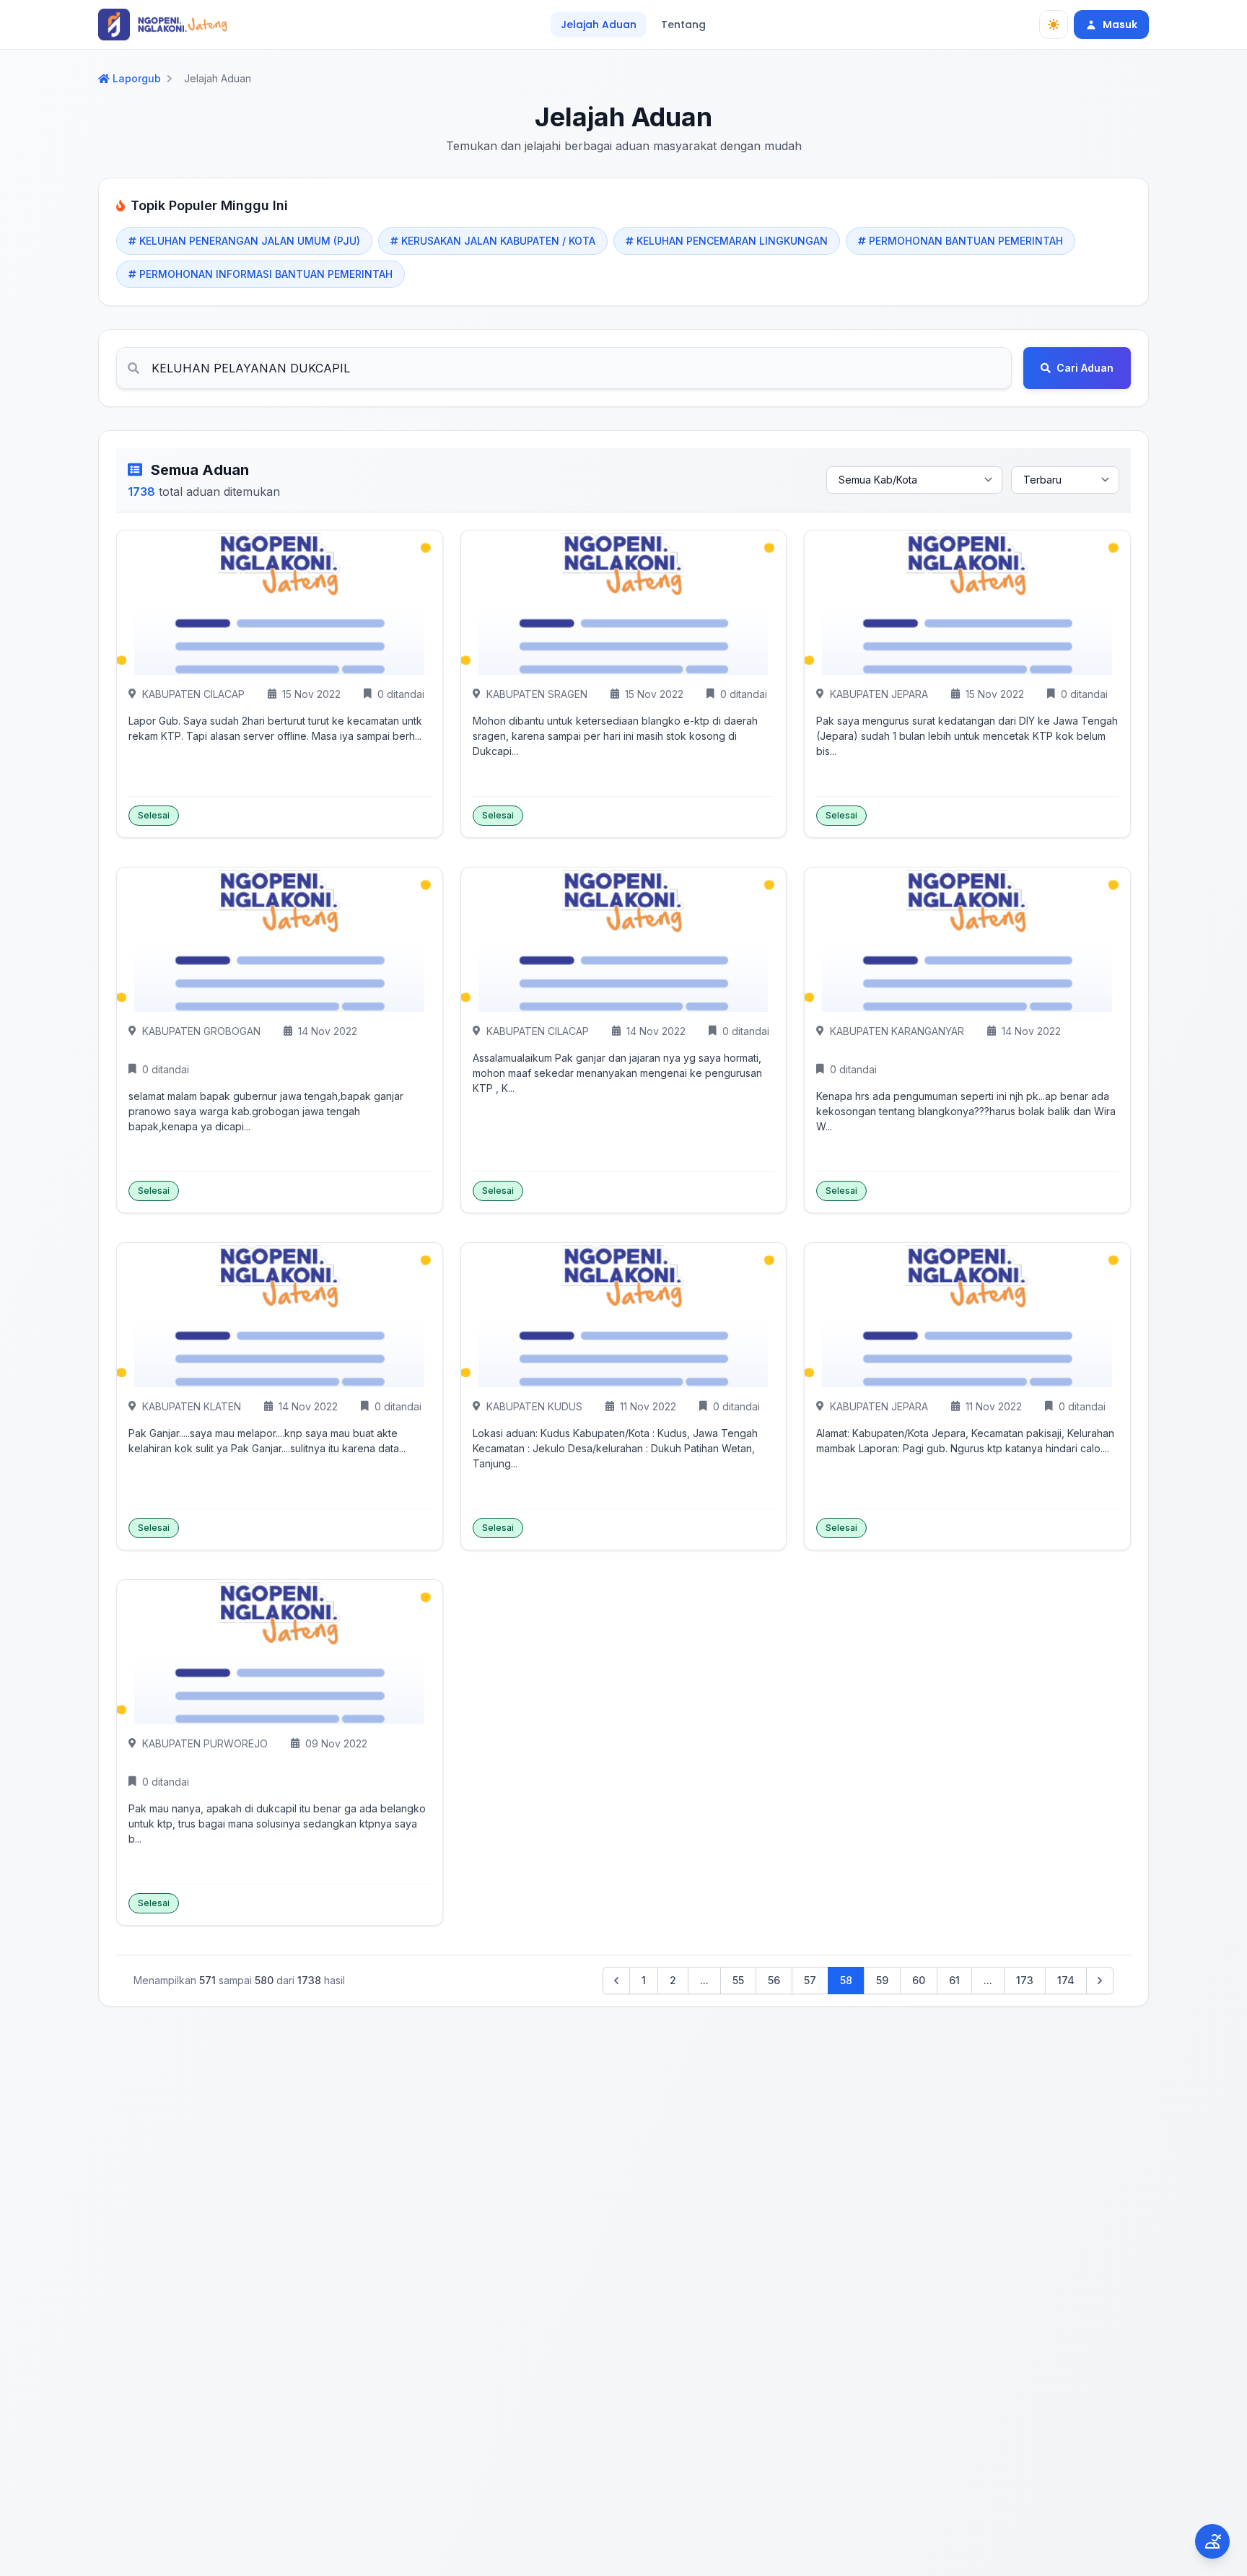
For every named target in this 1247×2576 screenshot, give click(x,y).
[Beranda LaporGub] (163, 25)
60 (919, 1980)
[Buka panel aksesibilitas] (1212, 2541)
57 (810, 1980)
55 (738, 1980)
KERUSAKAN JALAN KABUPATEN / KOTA (498, 241)
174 (1066, 1980)
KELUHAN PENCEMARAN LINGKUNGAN (732, 241)
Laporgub (137, 79)
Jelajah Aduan (599, 25)
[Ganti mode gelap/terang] (1054, 25)
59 (882, 1980)
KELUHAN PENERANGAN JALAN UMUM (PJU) (250, 241)
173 (1025, 1980)
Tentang (683, 25)
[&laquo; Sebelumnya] (616, 1981)
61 (954, 1980)
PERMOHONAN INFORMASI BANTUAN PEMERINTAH (266, 274)
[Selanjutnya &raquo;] (1100, 1981)
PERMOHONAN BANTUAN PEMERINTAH (966, 241)
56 (774, 1980)
